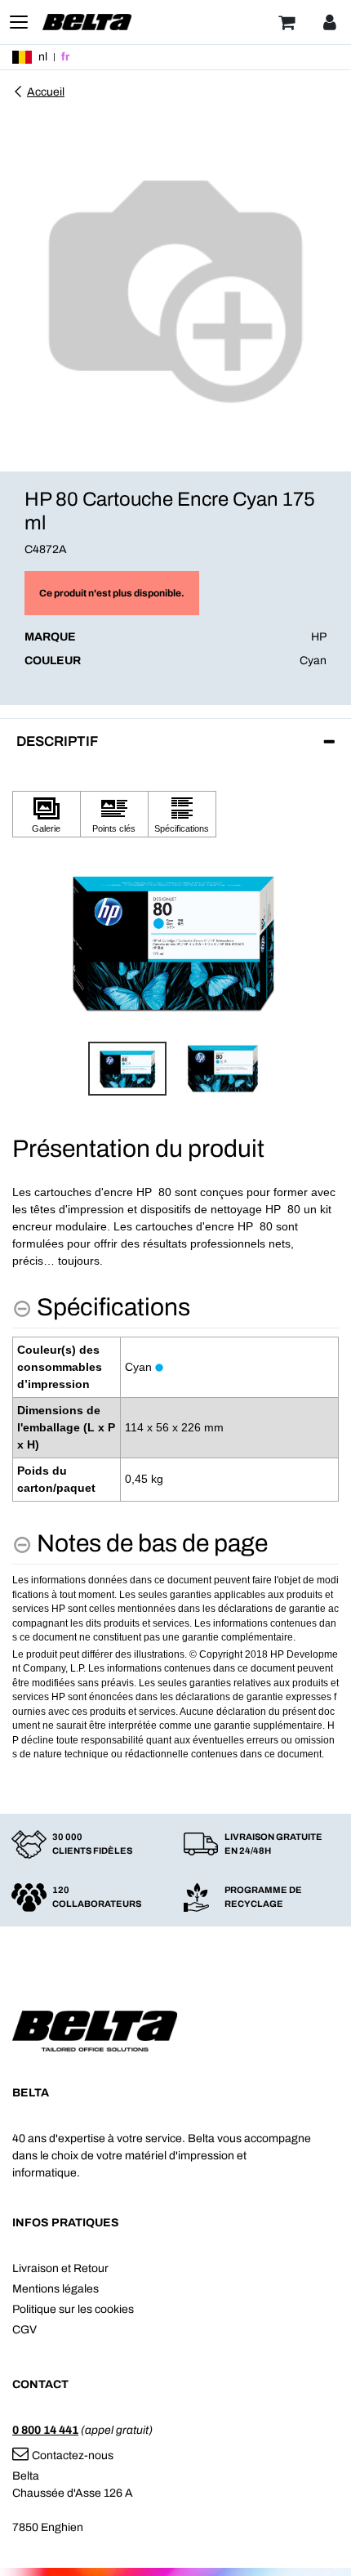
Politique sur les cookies (73, 2309)
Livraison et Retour (60, 2268)
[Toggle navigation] (19, 22)
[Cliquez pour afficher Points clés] (114, 814)
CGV (24, 2330)
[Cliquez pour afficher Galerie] (47, 814)
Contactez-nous (73, 2455)
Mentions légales (56, 2289)
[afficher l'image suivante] (322, 943)
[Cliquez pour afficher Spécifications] (182, 814)
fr (65, 57)
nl (43, 57)
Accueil (46, 92)
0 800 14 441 (45, 2430)
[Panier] (287, 22)
